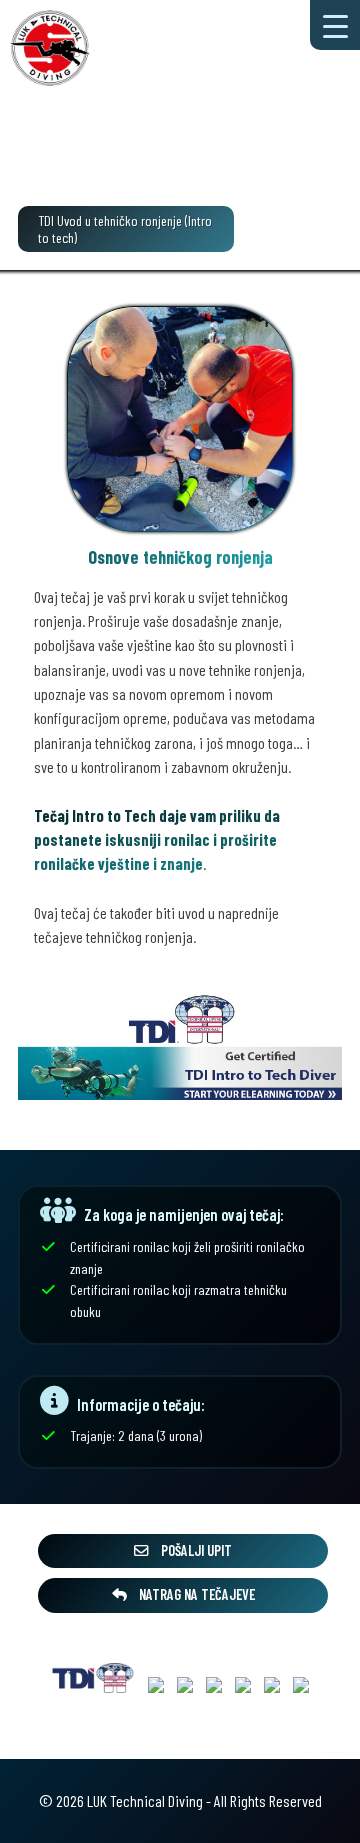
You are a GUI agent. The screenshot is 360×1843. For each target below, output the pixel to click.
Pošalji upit (195, 1550)
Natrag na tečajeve (195, 1594)
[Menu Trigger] (335, 25)
